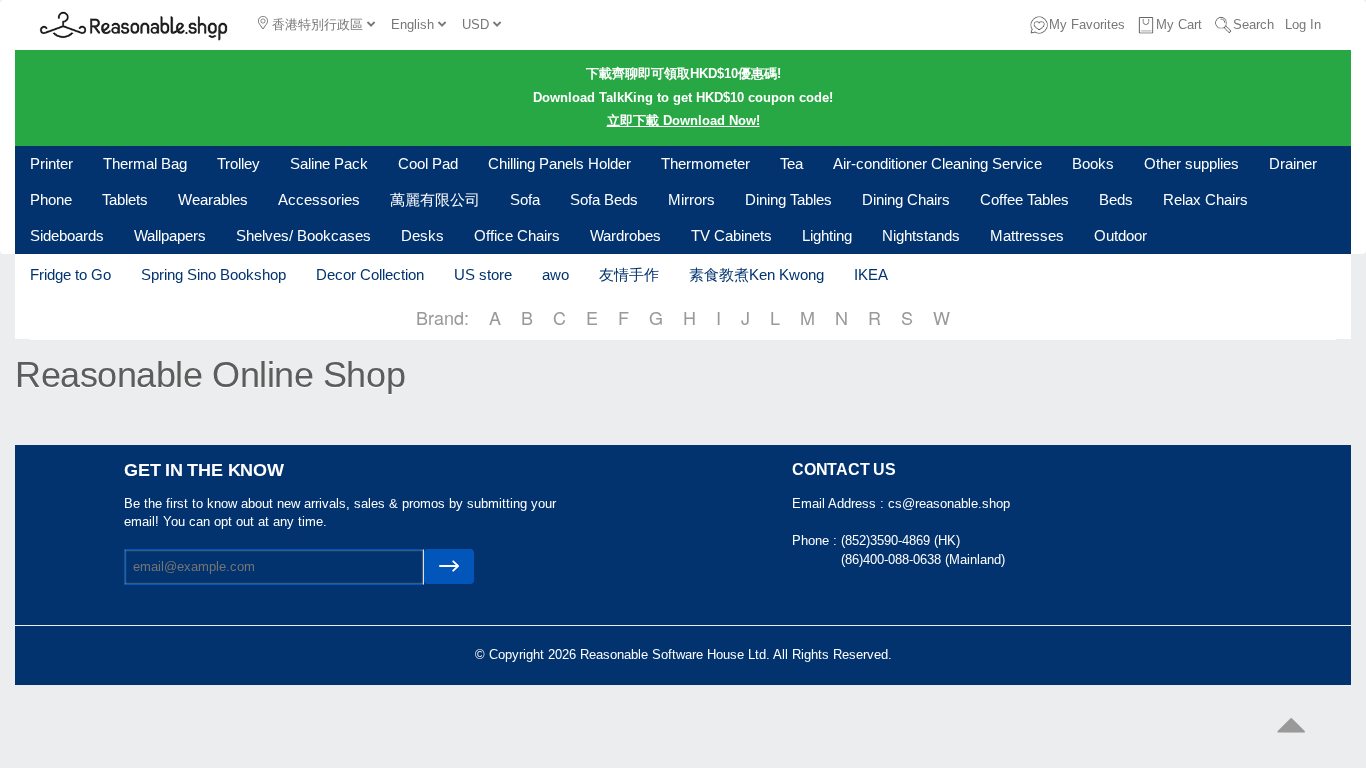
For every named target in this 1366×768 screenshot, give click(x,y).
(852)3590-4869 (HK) (900, 540)
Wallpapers (170, 235)
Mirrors (691, 199)
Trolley (238, 163)
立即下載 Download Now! (683, 120)
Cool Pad (428, 163)
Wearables (213, 199)
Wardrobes (625, 235)
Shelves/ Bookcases (303, 235)
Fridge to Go (70, 274)
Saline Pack (329, 163)
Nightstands (921, 235)
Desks (422, 235)
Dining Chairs (906, 199)
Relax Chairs (1205, 199)
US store (483, 274)
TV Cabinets (731, 235)
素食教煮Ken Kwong (756, 274)
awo (555, 274)
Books (1093, 163)
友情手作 (629, 274)
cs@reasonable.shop (949, 503)
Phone (51, 199)
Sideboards (67, 235)
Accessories (319, 199)
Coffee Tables (1024, 199)
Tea (791, 163)
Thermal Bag (145, 163)
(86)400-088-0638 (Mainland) (923, 559)
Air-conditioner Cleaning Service (937, 163)
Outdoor (1120, 235)
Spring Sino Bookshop (213, 274)
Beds (1116, 199)
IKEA (871, 274)
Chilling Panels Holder (559, 163)
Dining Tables (788, 199)
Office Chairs (517, 235)
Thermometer (705, 163)
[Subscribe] (449, 566)
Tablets (125, 199)
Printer (51, 163)
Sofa (525, 199)
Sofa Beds (604, 199)
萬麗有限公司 (435, 199)
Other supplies (1191, 163)
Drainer (1293, 163)
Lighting (827, 235)
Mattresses (1027, 235)
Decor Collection (370, 274)
